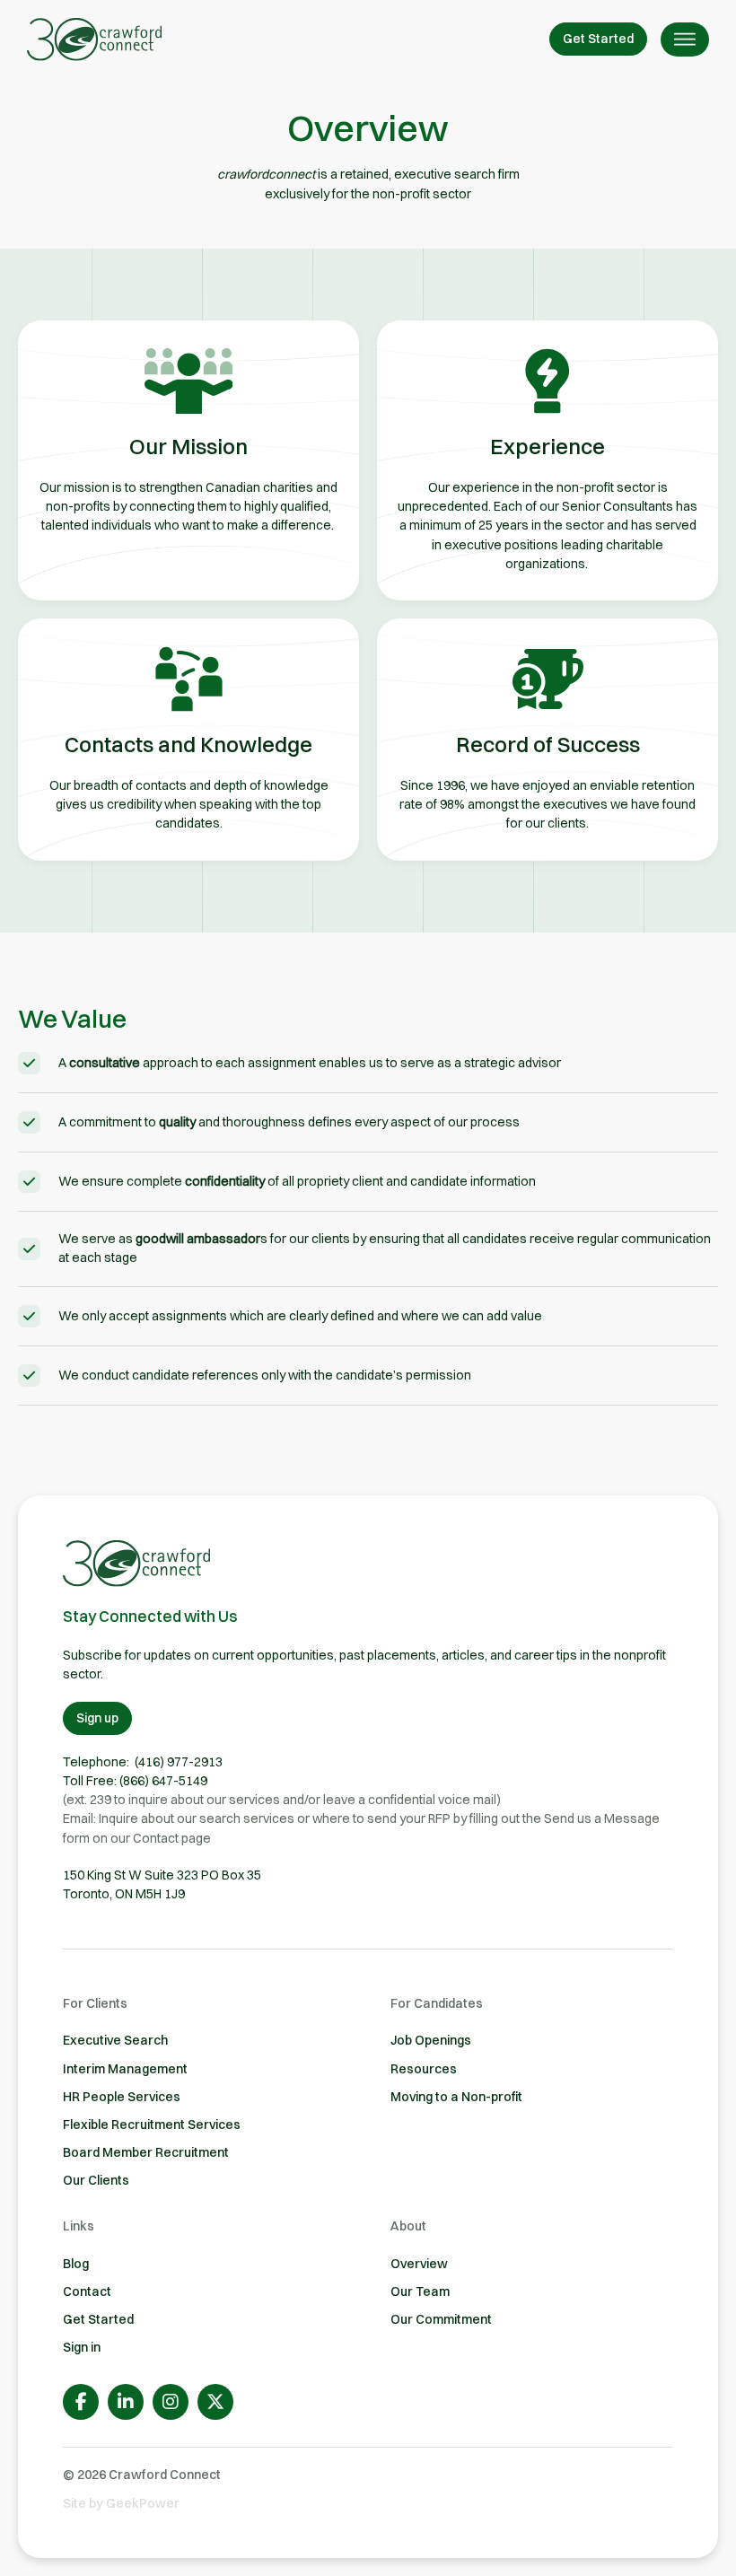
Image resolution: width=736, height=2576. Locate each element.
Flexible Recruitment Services (152, 2125)
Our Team (420, 2291)
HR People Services (122, 2097)
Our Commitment (441, 2319)
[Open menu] (685, 39)
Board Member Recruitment (146, 2152)
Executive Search (115, 2040)
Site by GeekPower (121, 2503)
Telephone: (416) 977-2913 (143, 1762)
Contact (87, 2291)
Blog (76, 2264)
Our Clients (96, 2180)
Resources (424, 2069)
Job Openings (431, 2040)
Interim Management (125, 2069)
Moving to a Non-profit (456, 2097)
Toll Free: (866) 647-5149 (135, 1781)
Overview (419, 2264)
